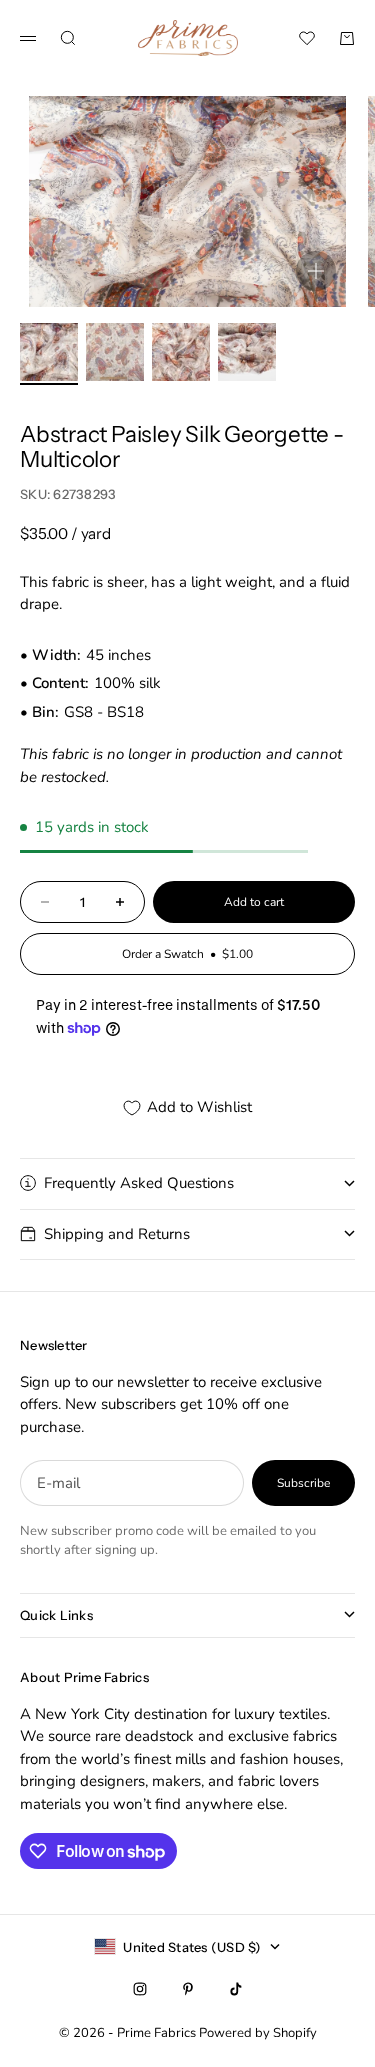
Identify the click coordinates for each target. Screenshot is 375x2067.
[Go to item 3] (181, 352)
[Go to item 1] (49, 352)
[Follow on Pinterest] (188, 1989)
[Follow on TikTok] (236, 1989)
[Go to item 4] (247, 352)
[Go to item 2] (115, 352)
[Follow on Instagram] (140, 1989)
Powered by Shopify (258, 2033)
